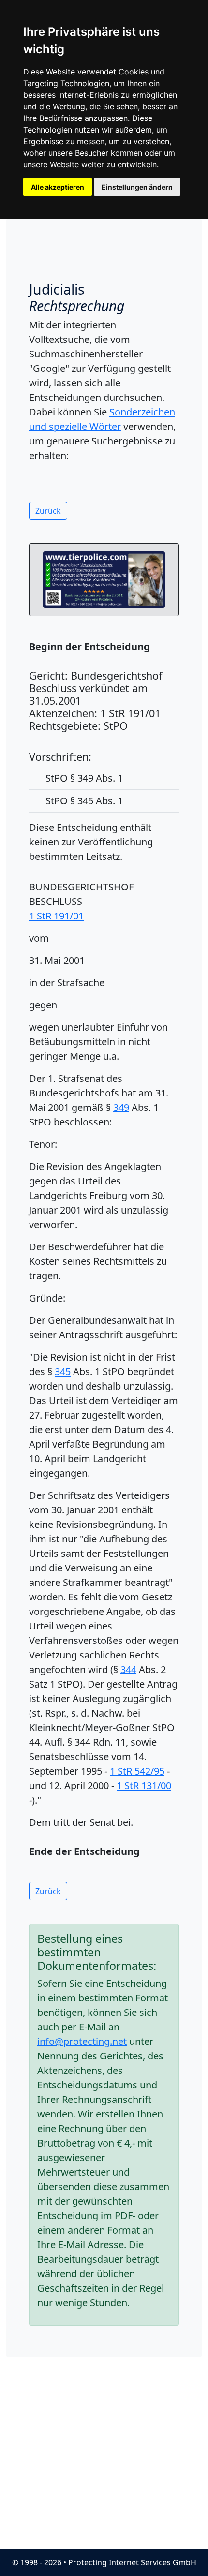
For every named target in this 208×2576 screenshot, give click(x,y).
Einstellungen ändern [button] (137, 187)
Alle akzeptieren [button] (58, 187)
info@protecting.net (82, 2041)
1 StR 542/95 (137, 1771)
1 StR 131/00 (144, 1785)
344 (128, 1669)
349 (121, 1107)
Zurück (48, 511)
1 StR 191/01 (56, 916)
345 (63, 1371)
